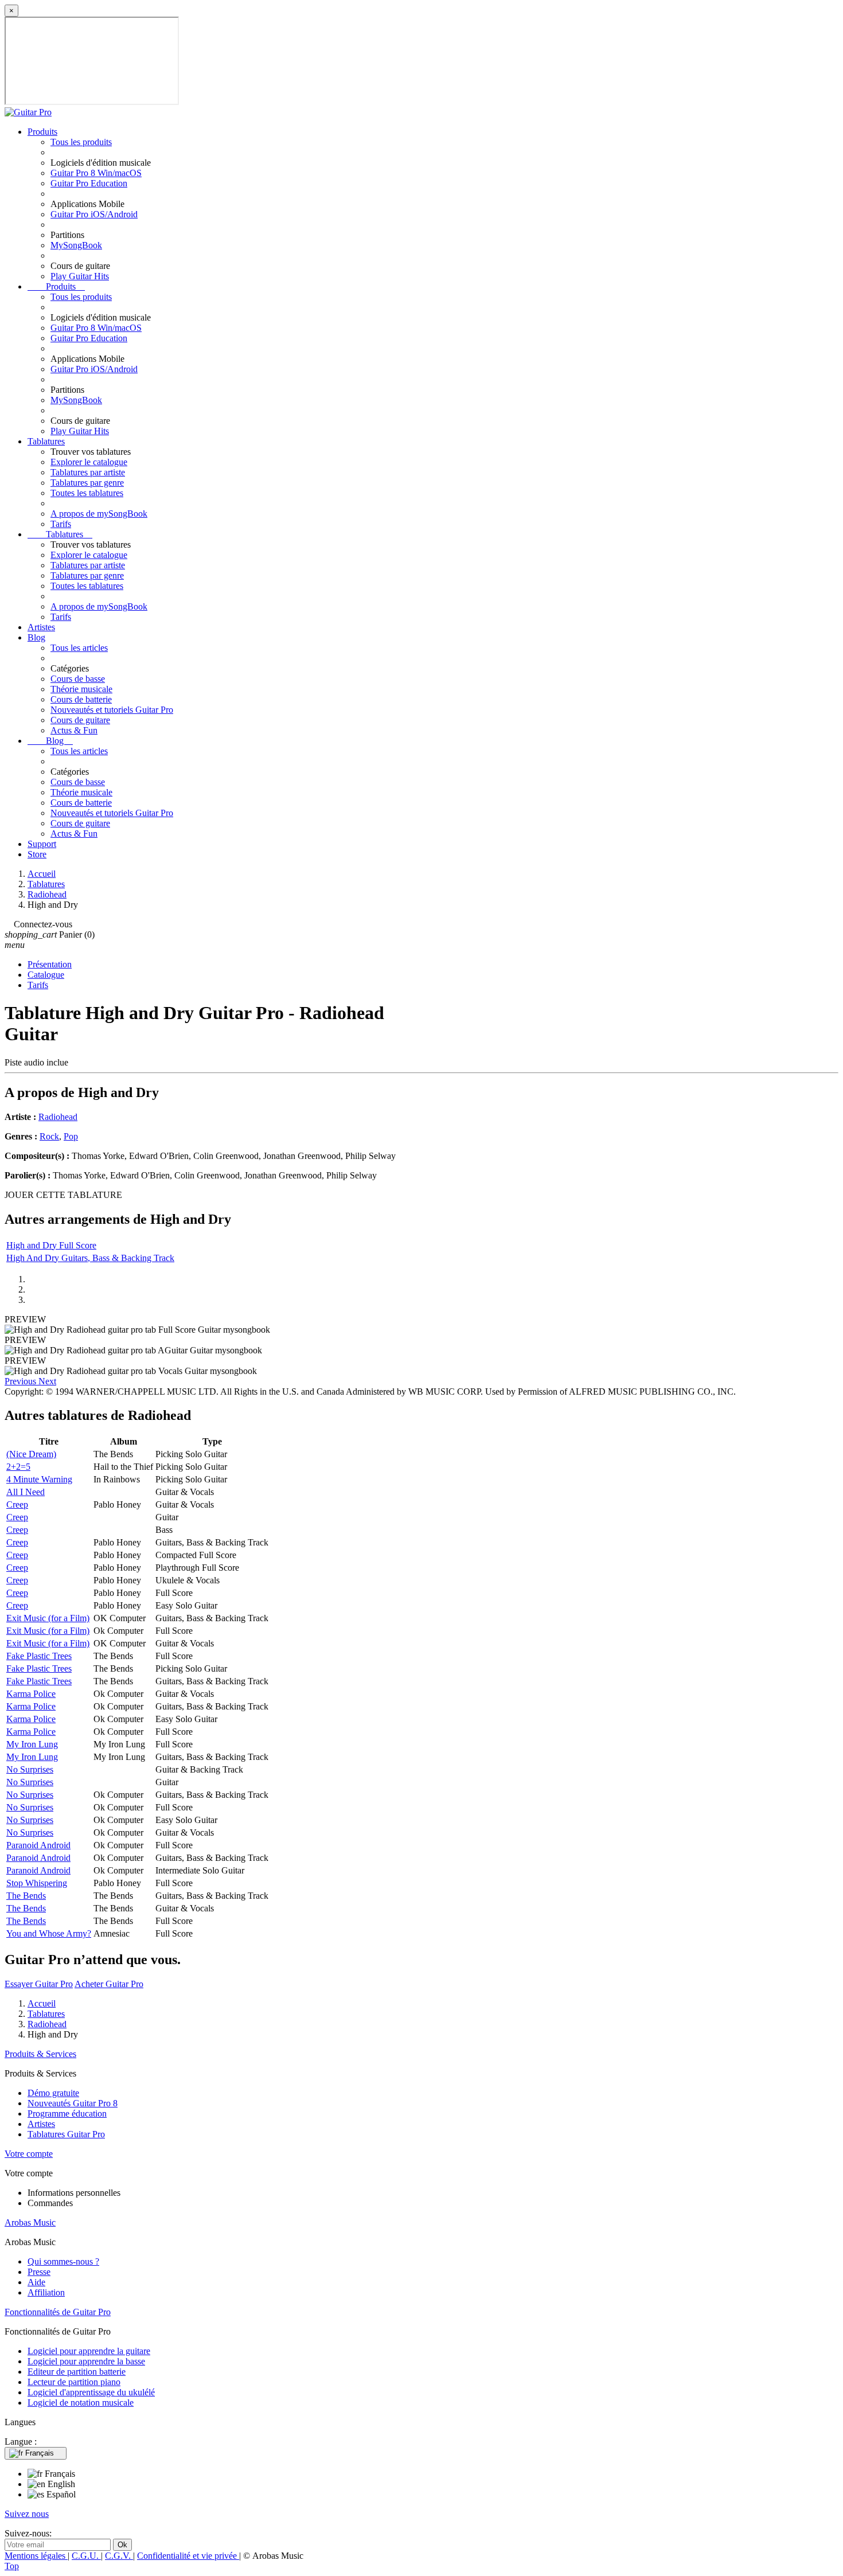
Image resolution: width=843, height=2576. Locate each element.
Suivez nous (27, 2514)
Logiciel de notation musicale (81, 2403)
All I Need (26, 1492)
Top (12, 2566)
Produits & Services (40, 2054)
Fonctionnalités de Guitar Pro (58, 2312)
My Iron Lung (32, 1744)
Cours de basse (78, 679)
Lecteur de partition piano (74, 2382)
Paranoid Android (38, 1845)
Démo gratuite (53, 2093)
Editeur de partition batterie (77, 2372)
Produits (42, 132)
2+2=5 (18, 1467)
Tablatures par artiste (88, 472)
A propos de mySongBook (99, 514)
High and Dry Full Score (51, 1245)
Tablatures (46, 441)
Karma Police (31, 1694)
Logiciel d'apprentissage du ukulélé (91, 2392)
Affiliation (46, 2292)
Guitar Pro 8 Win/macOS (96, 173)
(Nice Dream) (31, 1454)
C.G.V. (119, 2556)
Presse (39, 2272)
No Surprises (30, 1769)
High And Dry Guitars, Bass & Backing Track (90, 1258)
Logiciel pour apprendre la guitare (89, 2351)
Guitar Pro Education (89, 183)
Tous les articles (79, 648)
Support (42, 844)
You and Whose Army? (49, 1933)
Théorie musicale (81, 689)
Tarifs (61, 524)
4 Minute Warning (39, 1479)
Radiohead (58, 1117)
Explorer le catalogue (89, 462)
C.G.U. (86, 2556)
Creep (17, 1504)
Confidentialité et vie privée (188, 2556)
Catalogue (46, 975)
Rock (49, 1136)
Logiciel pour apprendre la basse (86, 2361)
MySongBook (76, 245)
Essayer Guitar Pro (39, 1984)
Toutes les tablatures (87, 493)
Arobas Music (30, 2222)
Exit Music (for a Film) (48, 1618)
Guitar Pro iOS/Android (94, 214)
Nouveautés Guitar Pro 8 (73, 2103)
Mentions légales (36, 2556)
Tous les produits (81, 142)
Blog (36, 637)
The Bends (26, 1896)
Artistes (41, 627)
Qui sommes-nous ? (63, 2261)
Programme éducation (67, 2114)
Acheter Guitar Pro (109, 1984)
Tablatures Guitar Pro (66, 2134)
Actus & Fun (74, 730)
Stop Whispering (37, 1883)
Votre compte (29, 2154)
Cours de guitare (80, 720)
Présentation (50, 964)
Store (37, 854)
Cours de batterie (81, 699)
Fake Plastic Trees (39, 1656)
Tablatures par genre (87, 483)
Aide (36, 2282)
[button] (22, 1381)
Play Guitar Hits (80, 276)
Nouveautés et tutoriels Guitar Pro (112, 710)
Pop (71, 1136)
